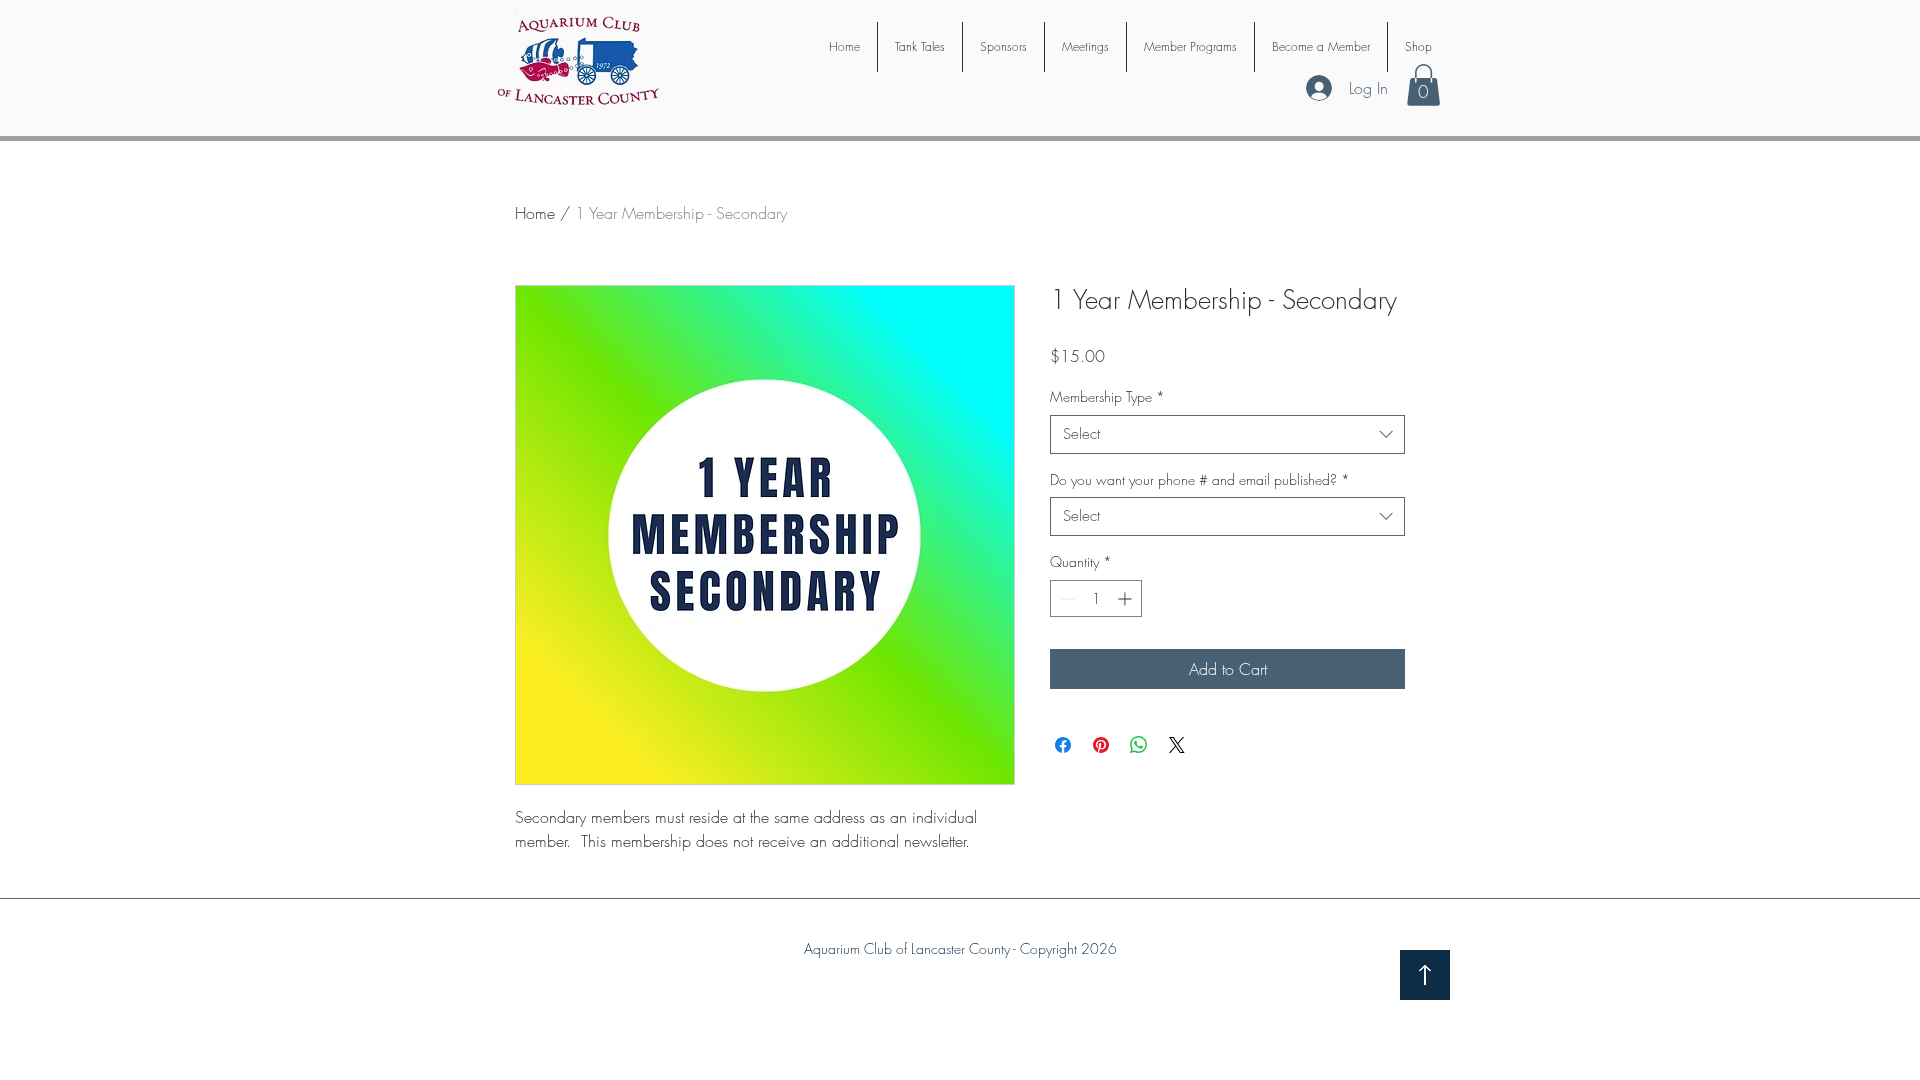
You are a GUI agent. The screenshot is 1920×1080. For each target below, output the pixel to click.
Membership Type (1107, 396)
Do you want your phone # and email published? (1200, 479)
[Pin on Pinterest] (1101, 745)
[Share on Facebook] (1063, 745)
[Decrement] (1065, 598)
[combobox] (1227, 434)
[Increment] (1126, 598)
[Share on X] (1177, 745)
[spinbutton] (1096, 598)
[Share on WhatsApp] (1139, 745)
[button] (1423, 85)
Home (535, 213)
